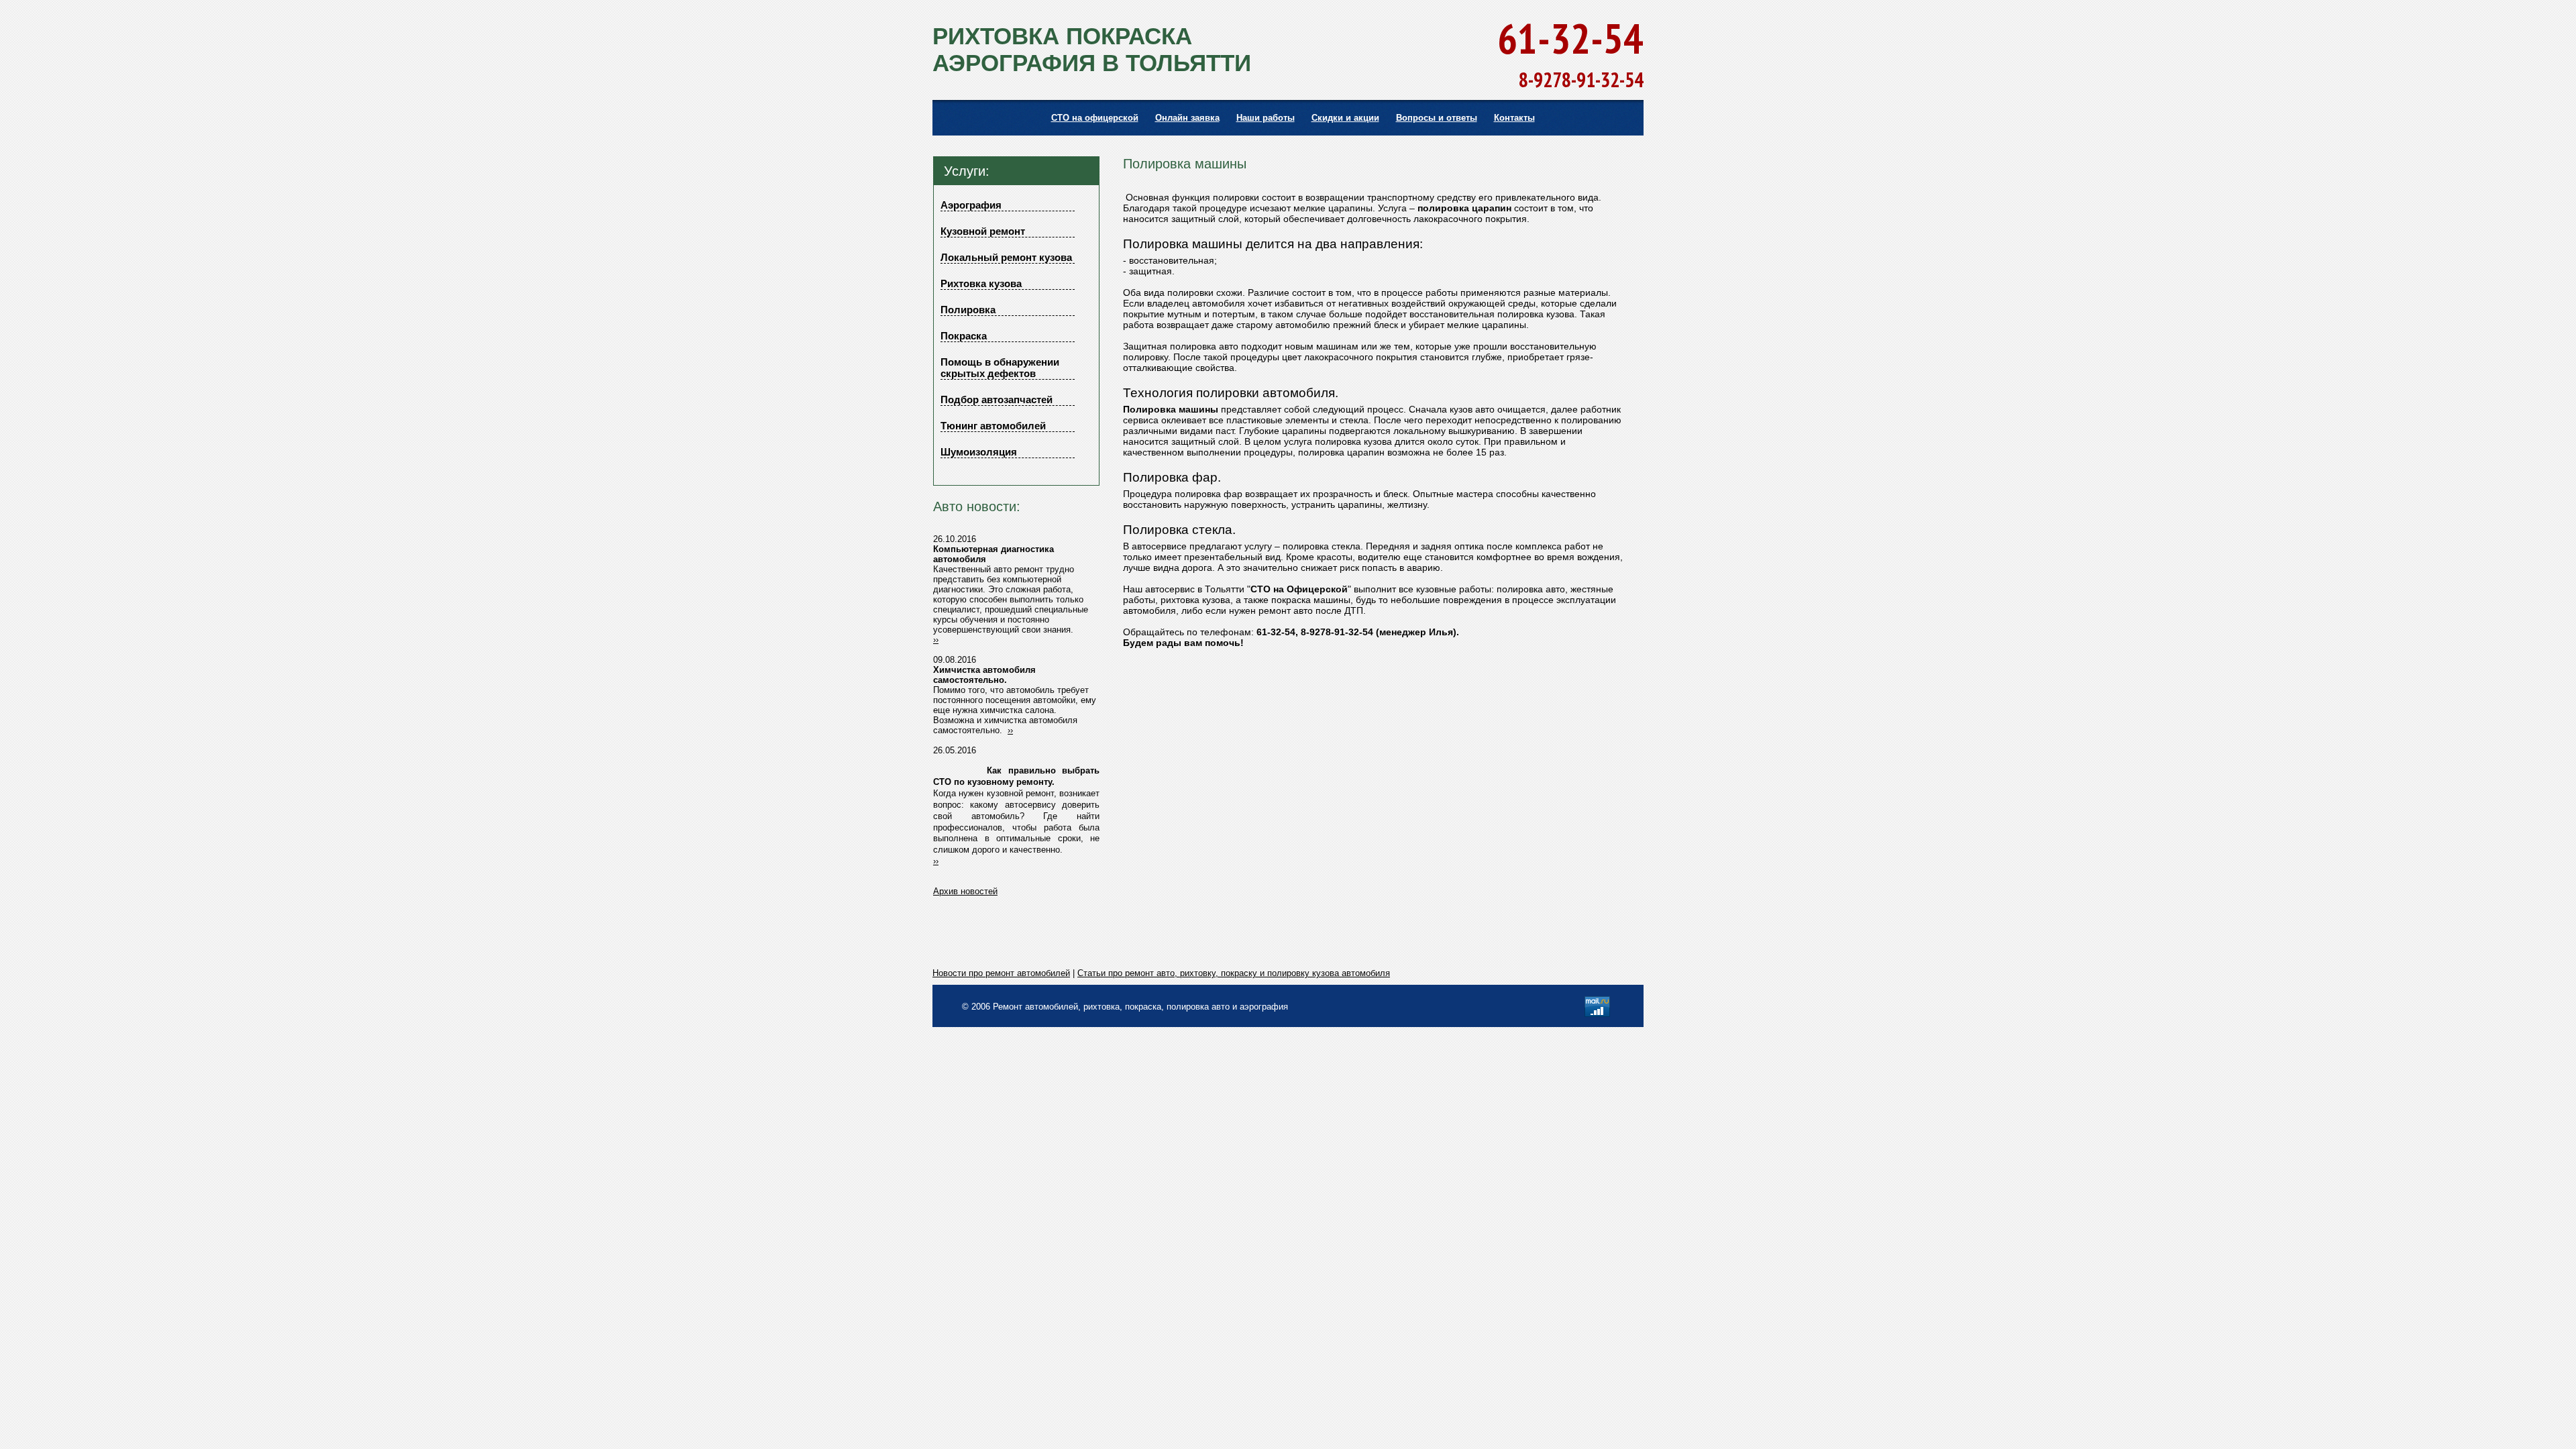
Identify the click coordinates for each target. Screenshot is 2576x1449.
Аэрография (971, 205)
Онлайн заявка (1187, 118)
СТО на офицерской (1095, 118)
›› (936, 640)
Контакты (1514, 118)
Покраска (964, 336)
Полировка (968, 310)
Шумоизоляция (979, 452)
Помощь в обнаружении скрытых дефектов (1000, 368)
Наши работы (1266, 118)
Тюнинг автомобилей (993, 426)
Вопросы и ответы (1437, 118)
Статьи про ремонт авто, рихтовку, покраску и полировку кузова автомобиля (1234, 973)
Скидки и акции (1345, 118)
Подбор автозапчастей (997, 399)
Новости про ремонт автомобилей (1001, 973)
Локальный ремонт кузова (1006, 257)
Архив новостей (965, 891)
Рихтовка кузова (981, 283)
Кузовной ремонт (983, 231)
